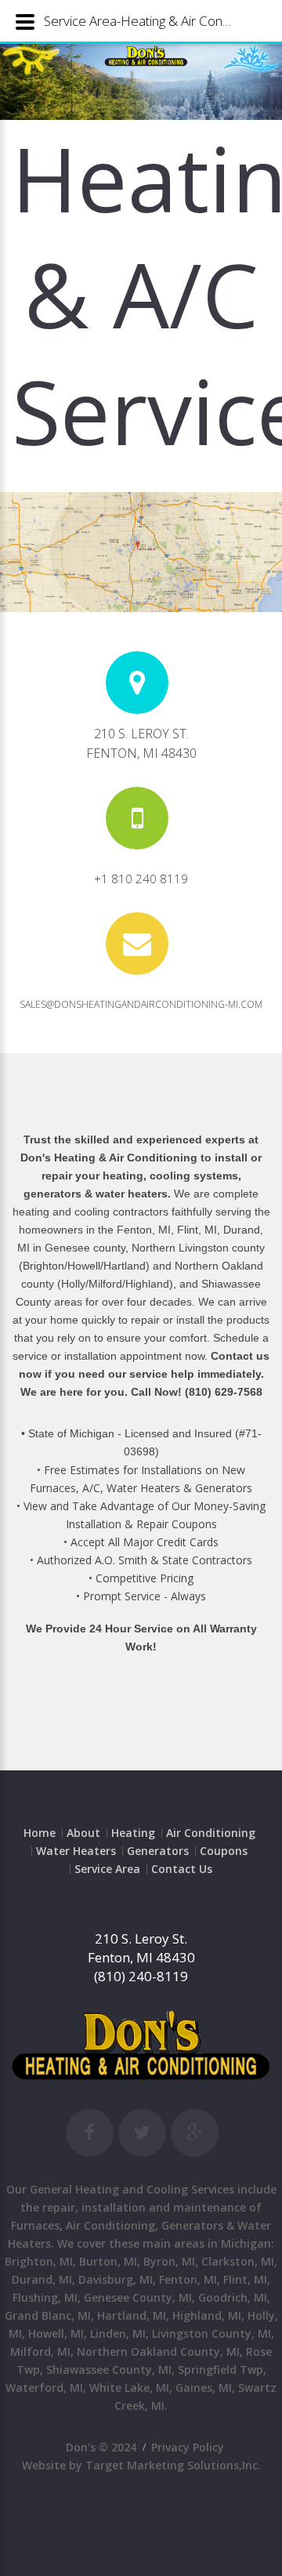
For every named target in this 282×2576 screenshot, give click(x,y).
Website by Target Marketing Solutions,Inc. (141, 2465)
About (83, 1833)
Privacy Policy (188, 2447)
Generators (158, 1851)
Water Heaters (76, 1851)
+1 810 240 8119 (141, 879)
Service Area (107, 1869)
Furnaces (35, 2225)
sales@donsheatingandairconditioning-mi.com (141, 1004)
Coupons (224, 1851)
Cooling (167, 2189)
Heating (133, 1833)
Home (40, 1833)
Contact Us (182, 1869)
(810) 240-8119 (141, 1976)
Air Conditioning (211, 1833)
